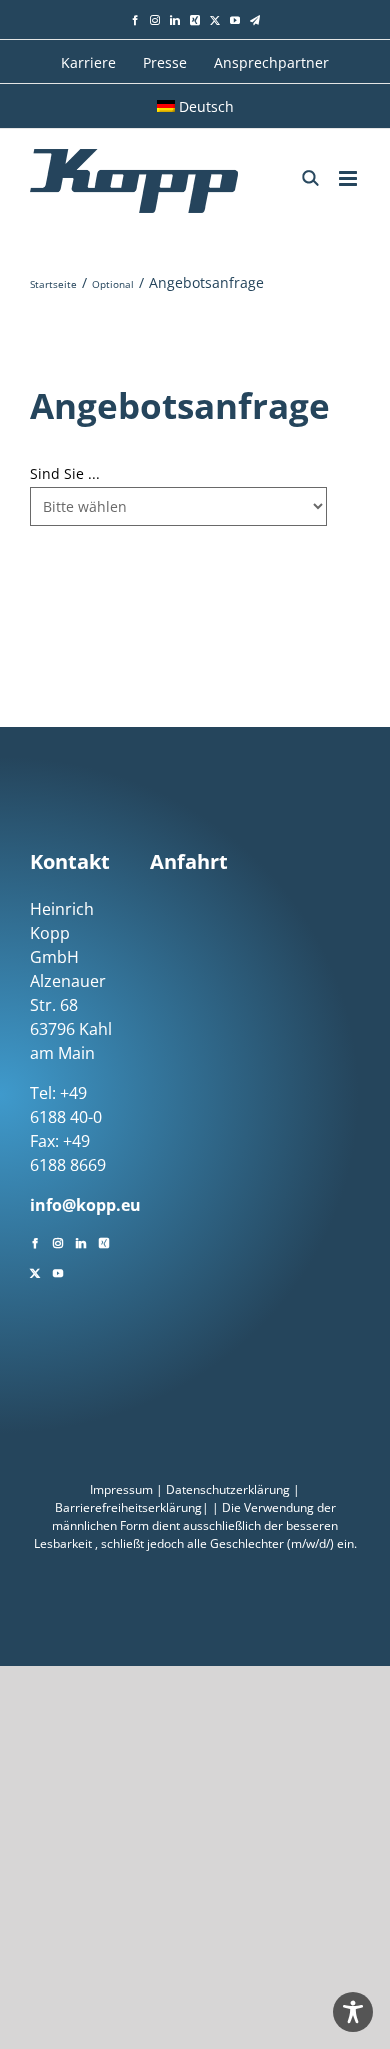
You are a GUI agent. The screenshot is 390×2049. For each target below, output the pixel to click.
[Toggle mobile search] (310, 178)
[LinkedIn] (81, 1241)
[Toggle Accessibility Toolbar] (353, 2012)
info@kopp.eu (85, 1205)
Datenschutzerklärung (228, 1489)
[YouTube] (58, 1271)
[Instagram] (58, 1241)
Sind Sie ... (65, 473)
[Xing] (104, 1241)
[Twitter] (35, 1271)
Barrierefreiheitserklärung (128, 1507)
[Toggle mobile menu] (349, 178)
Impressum (121, 1489)
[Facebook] (35, 1241)
